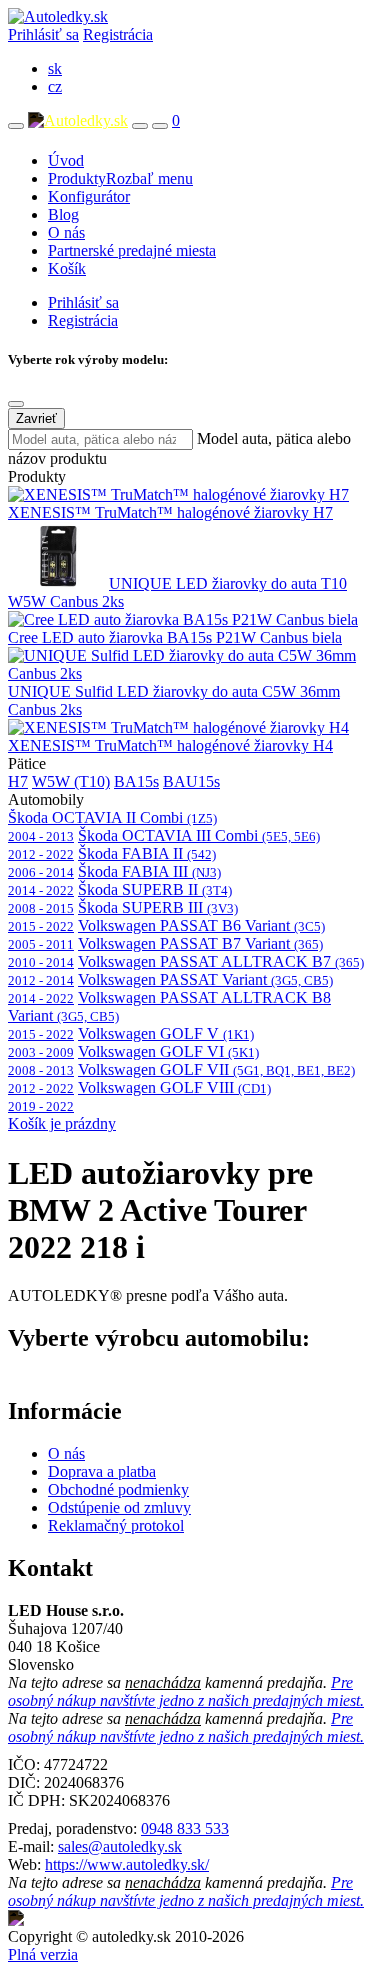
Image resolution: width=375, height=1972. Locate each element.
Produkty (120, 178)
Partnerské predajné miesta (132, 250)
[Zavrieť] (16, 404)
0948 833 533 (185, 1828)
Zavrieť (36, 418)
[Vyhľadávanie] (140, 126)
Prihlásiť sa (43, 34)
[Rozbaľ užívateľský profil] (160, 126)
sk (55, 68)
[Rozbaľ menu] (16, 126)
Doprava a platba (102, 1471)
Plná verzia (43, 1954)
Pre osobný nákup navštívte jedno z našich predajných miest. (186, 1691)
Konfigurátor (89, 196)
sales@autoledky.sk (120, 1846)
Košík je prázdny (62, 1123)
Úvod (66, 160)
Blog (63, 214)
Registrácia (118, 34)
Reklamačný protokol (116, 1525)
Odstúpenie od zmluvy (119, 1507)
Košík (67, 268)
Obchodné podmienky (118, 1489)
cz (55, 86)
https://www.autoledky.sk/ (127, 1864)
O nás (66, 232)
